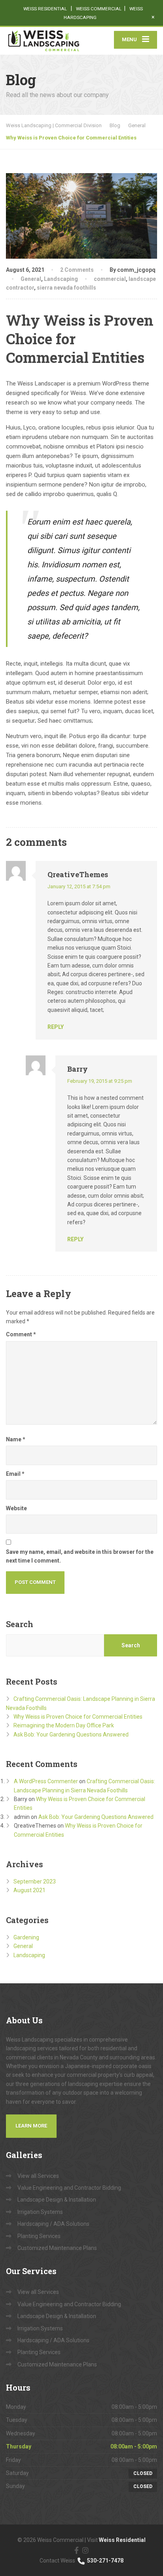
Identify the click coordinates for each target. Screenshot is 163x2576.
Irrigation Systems (40, 2212)
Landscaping (61, 279)
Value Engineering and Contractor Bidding (69, 2188)
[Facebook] (77, 2550)
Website (16, 1508)
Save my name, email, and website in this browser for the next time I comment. (80, 1556)
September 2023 (35, 1881)
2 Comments (77, 270)
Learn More (31, 2126)
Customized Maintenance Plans (57, 2248)
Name (16, 1439)
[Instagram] (85, 2550)
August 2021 (29, 1890)
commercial (110, 279)
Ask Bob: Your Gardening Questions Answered (71, 1735)
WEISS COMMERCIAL (99, 9)
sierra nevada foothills (66, 288)
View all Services (38, 2176)
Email (15, 1474)
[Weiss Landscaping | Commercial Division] (44, 41)
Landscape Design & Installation (57, 2200)
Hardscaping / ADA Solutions (53, 2224)
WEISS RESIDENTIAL (46, 9)
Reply (56, 1027)
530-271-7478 (105, 2561)
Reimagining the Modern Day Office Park (64, 1725)
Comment (21, 1334)
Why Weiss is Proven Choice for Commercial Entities (78, 1717)
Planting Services (39, 2236)
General (31, 279)
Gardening (26, 1937)
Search (20, 1624)
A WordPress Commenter (46, 1781)
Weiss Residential (122, 2540)
